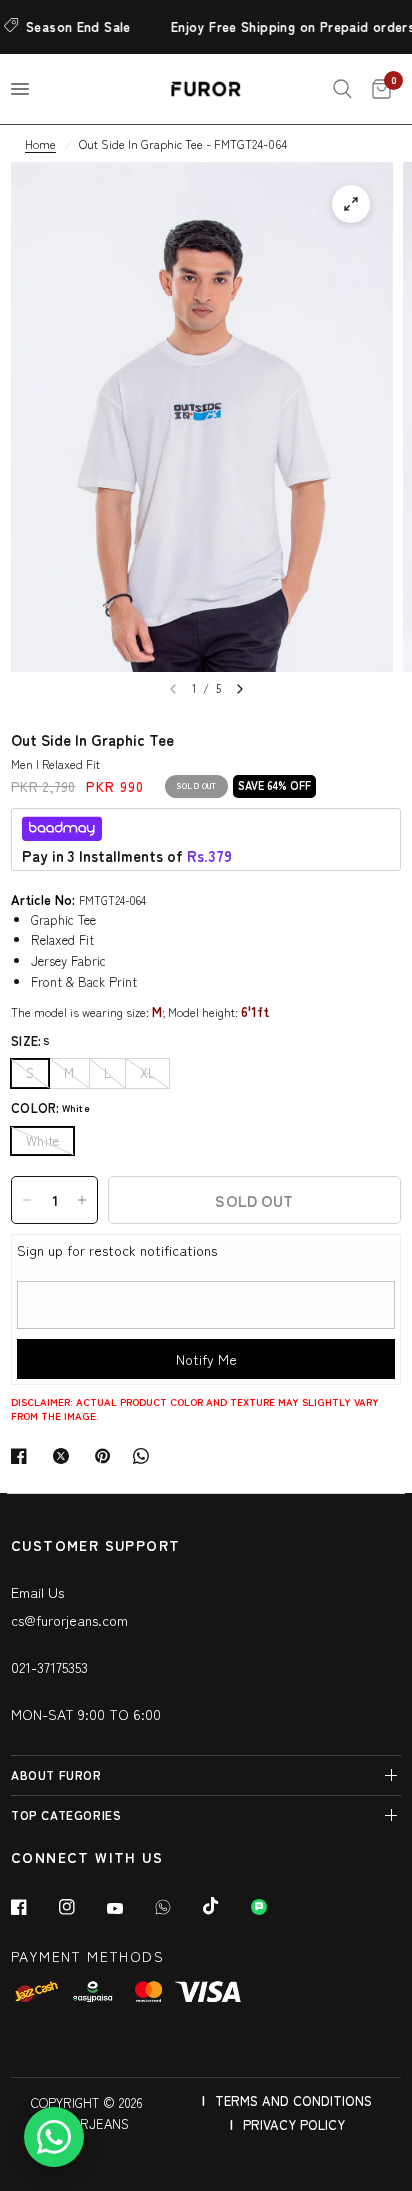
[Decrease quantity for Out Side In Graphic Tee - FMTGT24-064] (27, 1200)
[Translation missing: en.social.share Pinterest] (107, 1456)
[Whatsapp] (177, 1907)
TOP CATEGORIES (66, 1814)
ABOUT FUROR (56, 1774)
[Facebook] (33, 1907)
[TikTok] (225, 1906)
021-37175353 (49, 1667)
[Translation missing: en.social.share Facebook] (23, 1456)
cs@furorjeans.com (69, 1620)
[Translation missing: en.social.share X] (65, 1456)
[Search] (342, 89)
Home (40, 143)
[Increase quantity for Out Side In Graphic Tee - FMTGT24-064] (82, 1200)
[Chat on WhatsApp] (54, 2137)
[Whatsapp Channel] (273, 1907)
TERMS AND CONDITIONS (293, 2100)
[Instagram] (81, 1907)
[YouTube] (129, 1909)
